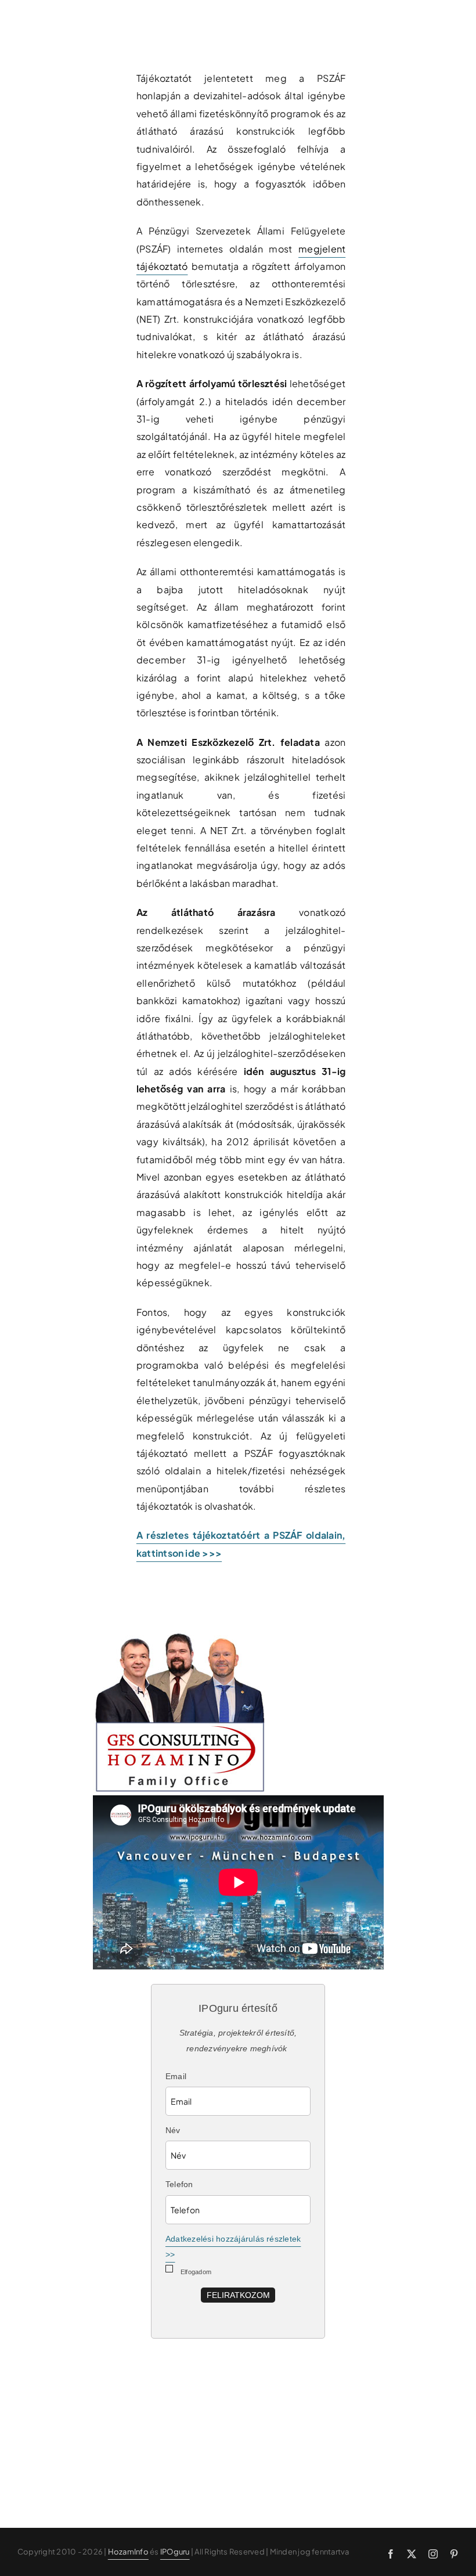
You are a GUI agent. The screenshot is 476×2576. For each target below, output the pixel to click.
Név (173, 2130)
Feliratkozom (238, 2295)
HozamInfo (128, 2552)
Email (176, 2076)
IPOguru (175, 2552)
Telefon (179, 2184)
